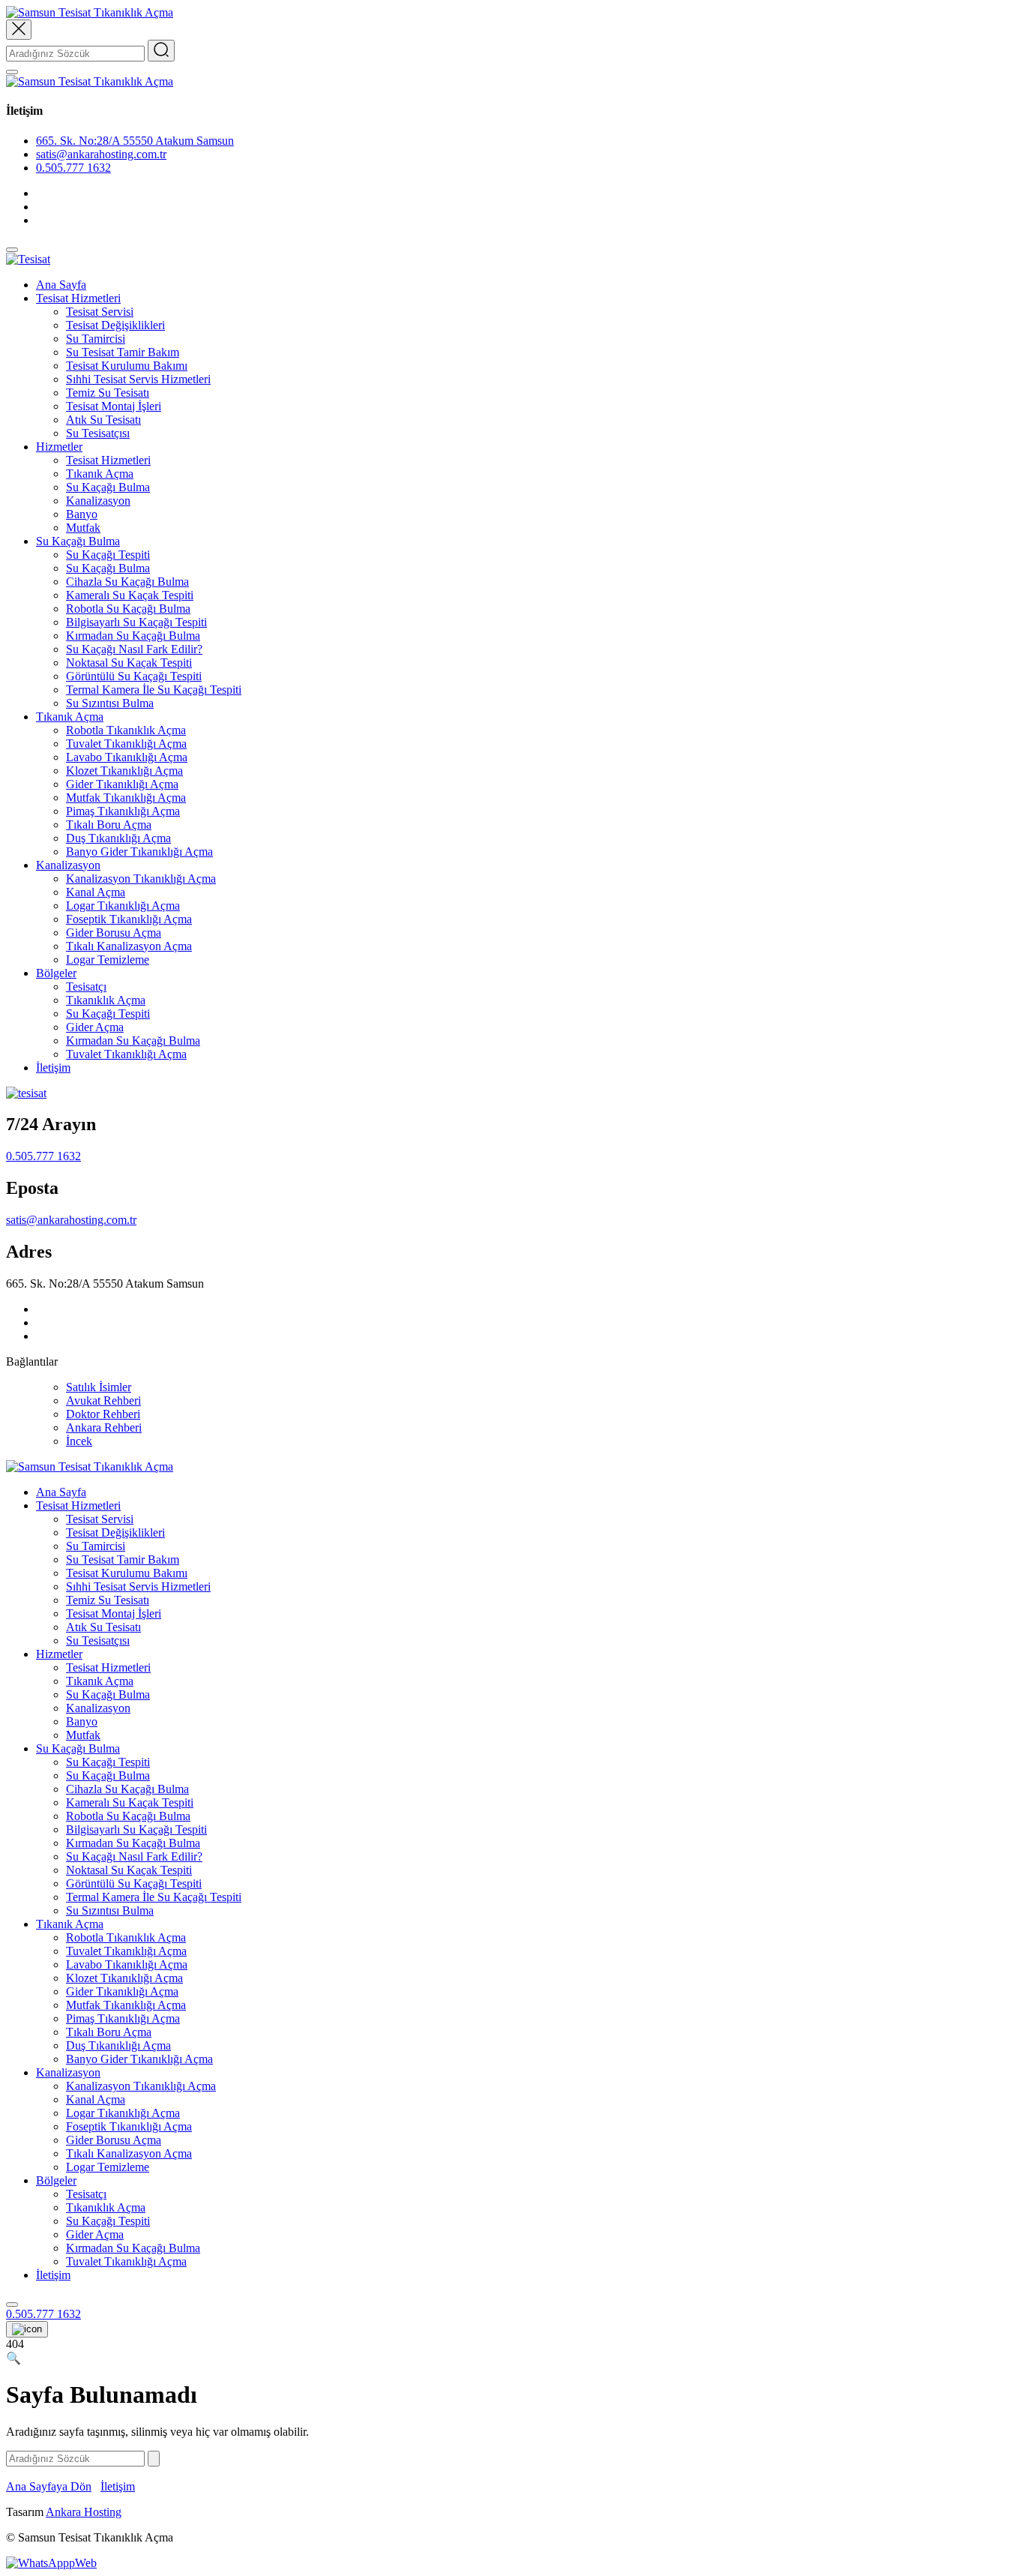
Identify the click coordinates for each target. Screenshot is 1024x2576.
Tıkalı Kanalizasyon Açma (129, 946)
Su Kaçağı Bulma (108, 487)
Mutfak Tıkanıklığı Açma (126, 798)
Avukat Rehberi (103, 1400)
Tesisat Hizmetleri (78, 298)
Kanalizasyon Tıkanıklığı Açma (141, 879)
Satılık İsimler (99, 1387)
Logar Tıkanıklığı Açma (123, 906)
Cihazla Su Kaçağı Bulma (127, 582)
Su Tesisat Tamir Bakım (123, 352)
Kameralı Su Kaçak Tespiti (130, 595)
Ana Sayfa (61, 285)
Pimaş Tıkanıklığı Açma (123, 811)
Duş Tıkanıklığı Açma (118, 838)
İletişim (53, 1068)
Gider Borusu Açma (114, 933)
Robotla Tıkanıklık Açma (126, 730)
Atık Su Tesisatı (103, 420)
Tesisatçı (86, 987)
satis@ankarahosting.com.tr (71, 1220)
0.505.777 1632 (73, 168)
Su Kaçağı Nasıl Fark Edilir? (134, 649)
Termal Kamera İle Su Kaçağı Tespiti (154, 690)
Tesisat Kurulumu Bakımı (127, 366)
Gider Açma (95, 1027)
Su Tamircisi (96, 339)
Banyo (82, 514)
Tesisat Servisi (100, 312)
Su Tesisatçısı (98, 433)
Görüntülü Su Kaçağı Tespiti (134, 676)
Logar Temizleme (108, 960)
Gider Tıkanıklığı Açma (122, 784)
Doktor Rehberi (103, 1414)
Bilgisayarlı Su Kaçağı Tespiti (136, 622)
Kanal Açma (96, 892)
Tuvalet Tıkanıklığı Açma (126, 744)
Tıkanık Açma (100, 474)
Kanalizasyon (98, 501)
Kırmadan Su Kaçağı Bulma (133, 636)
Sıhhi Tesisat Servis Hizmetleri (138, 379)
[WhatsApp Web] (51, 2563)
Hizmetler (59, 447)
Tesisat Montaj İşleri (114, 406)
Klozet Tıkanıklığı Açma (124, 771)
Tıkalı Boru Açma (109, 825)
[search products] (12, 2305)
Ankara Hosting (84, 2512)
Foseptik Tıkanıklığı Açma (129, 919)
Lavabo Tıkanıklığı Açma (127, 757)
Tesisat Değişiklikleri (115, 325)
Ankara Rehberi (104, 1427)
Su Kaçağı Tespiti (108, 555)
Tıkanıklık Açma (106, 1000)
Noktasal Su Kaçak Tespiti (129, 663)
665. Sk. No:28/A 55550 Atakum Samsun (135, 141)
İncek (79, 1441)
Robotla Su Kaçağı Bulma (128, 609)
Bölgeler (56, 973)
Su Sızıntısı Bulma (110, 703)
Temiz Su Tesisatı (108, 393)
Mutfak (83, 528)
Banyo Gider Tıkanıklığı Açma (139, 852)
